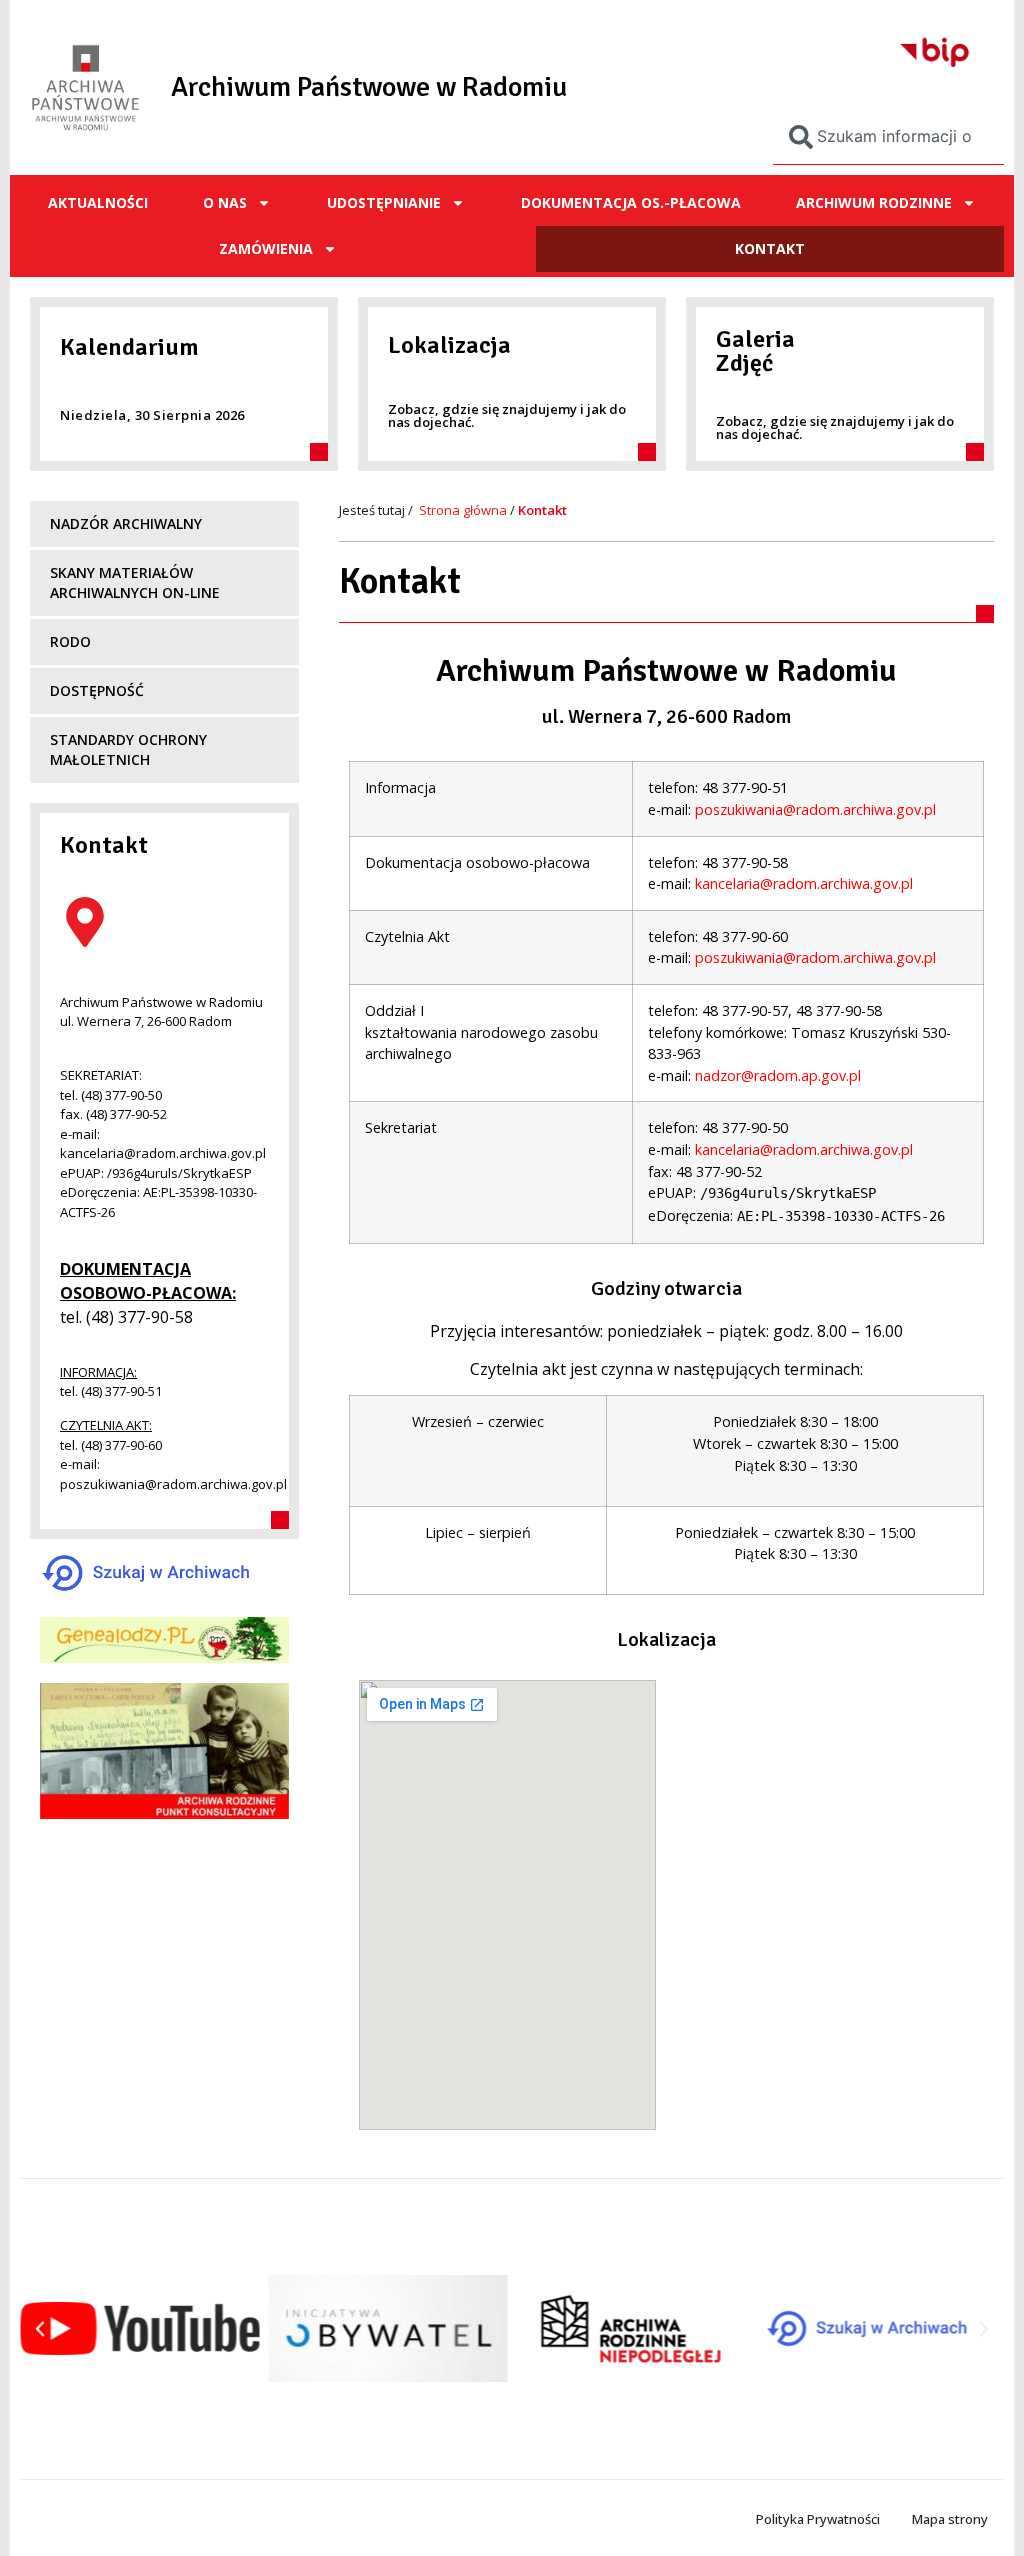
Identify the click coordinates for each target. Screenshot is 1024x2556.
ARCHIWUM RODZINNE (874, 202)
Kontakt (770, 248)
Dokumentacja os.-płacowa (631, 202)
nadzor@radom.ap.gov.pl (778, 1075)
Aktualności (98, 202)
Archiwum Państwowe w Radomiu (369, 87)
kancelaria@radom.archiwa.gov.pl (804, 883)
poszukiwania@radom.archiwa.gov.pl (815, 809)
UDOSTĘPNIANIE (384, 202)
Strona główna (463, 510)
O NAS (225, 202)
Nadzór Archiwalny (126, 523)
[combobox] (888, 137)
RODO (70, 641)
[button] (40, 2329)
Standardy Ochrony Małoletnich (128, 749)
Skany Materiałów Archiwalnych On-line (135, 582)
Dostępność (97, 690)
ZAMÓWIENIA (266, 248)
